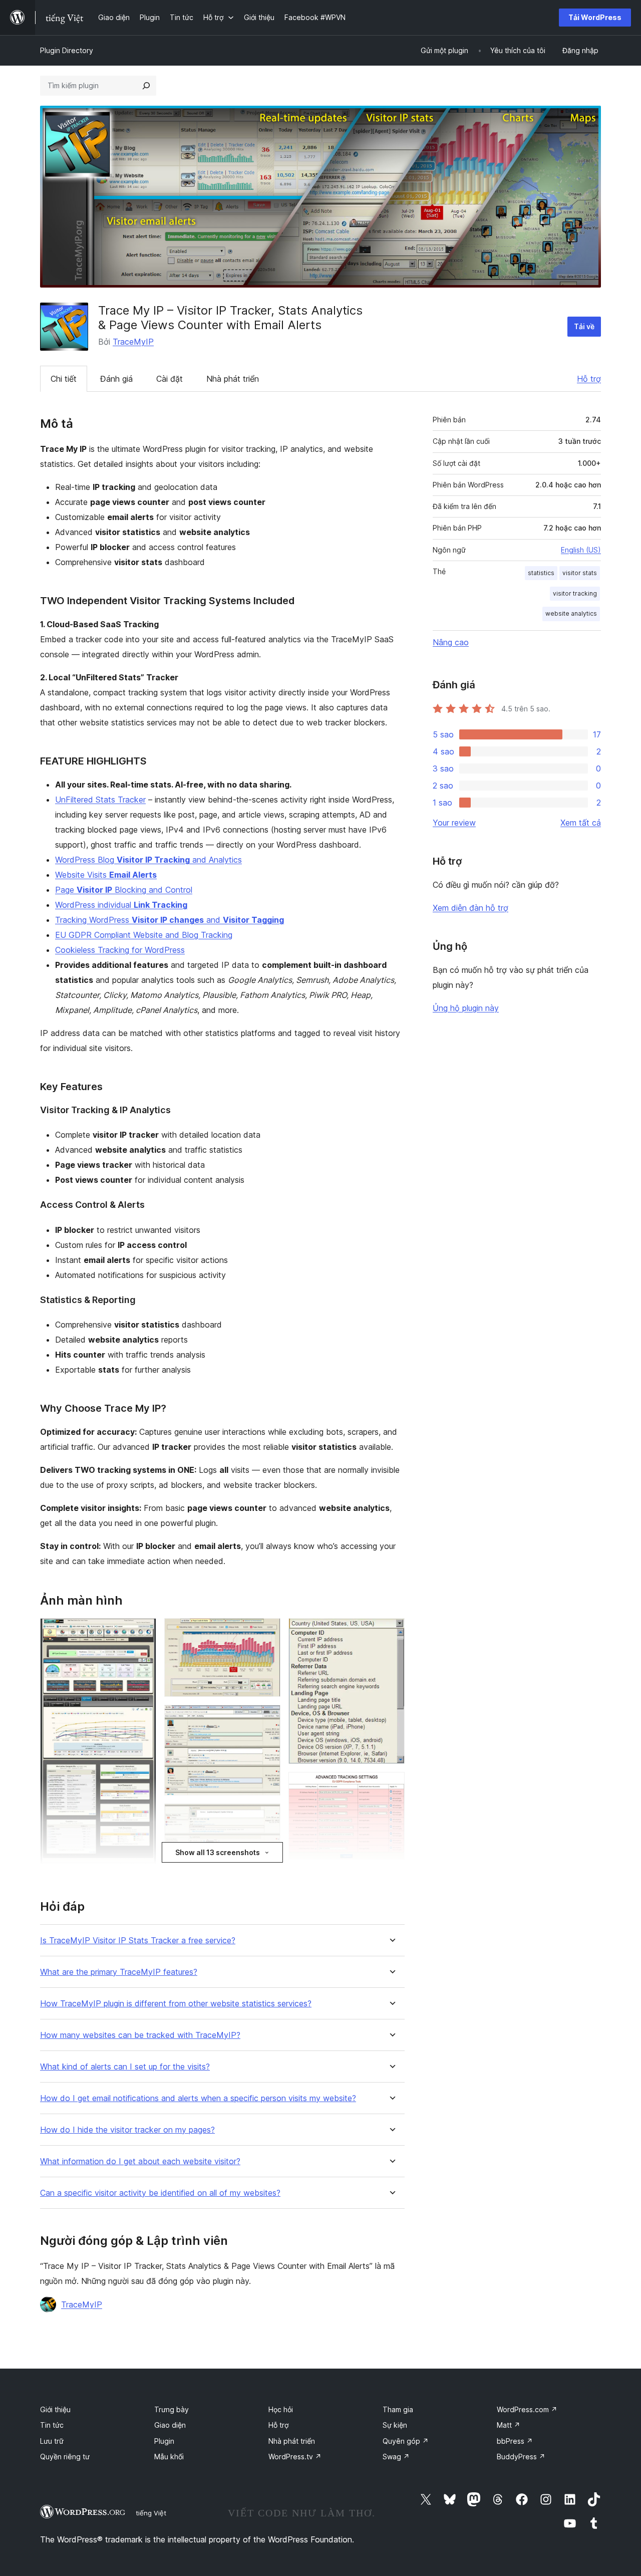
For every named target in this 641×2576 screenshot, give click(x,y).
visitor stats (580, 573)
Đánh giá (116, 379)
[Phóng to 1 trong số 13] (143, 1632)
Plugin (164, 2441)
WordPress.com (527, 2409)
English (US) (581, 550)
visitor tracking (575, 593)
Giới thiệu (55, 2409)
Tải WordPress (595, 17)
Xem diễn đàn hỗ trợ (470, 908)
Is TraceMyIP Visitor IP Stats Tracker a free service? (138, 1941)
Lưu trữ (52, 2441)
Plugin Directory (67, 50)
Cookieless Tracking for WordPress (120, 950)
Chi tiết (64, 379)
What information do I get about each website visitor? (140, 2161)
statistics (541, 573)
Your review (454, 823)
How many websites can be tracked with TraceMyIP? (140, 2035)
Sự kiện (395, 2425)
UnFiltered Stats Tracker (100, 800)
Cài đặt (170, 379)
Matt (509, 2425)
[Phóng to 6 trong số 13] (267, 1718)
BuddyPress (521, 2457)
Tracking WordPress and (170, 920)
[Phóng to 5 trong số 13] (267, 1632)
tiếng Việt (151, 2513)
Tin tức (52, 2425)
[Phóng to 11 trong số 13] (391, 1785)
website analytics (571, 613)
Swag (396, 2457)
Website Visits (106, 875)
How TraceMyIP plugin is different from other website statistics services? (176, 2004)
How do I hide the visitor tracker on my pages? (127, 2130)
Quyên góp (406, 2441)
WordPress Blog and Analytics (148, 860)
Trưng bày (172, 2409)
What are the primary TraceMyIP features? (119, 1972)
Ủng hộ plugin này (466, 1008)
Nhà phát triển (233, 379)
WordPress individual (121, 905)
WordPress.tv (295, 2457)
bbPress (515, 2441)
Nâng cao (451, 642)
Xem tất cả (581, 823)
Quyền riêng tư (65, 2457)
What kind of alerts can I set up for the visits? (125, 2067)
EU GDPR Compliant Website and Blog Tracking (144, 935)
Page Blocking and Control (124, 890)
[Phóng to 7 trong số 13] (267, 1817)
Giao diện (170, 2425)
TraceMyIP (133, 342)
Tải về (584, 326)
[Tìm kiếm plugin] (146, 86)
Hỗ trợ (589, 379)
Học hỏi (281, 2409)
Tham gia (398, 2409)
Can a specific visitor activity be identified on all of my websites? (160, 2193)
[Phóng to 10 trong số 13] (391, 1632)
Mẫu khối (169, 2457)
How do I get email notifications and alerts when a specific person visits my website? (198, 2098)
